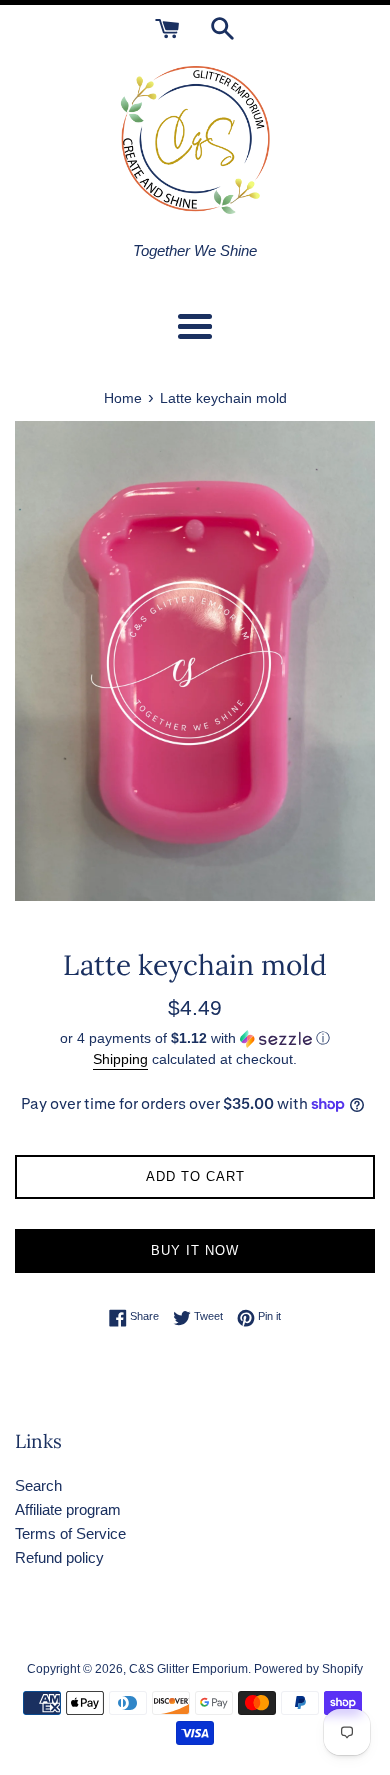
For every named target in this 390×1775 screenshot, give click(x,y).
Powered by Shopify (308, 1669)
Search (38, 1485)
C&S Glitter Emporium (188, 1669)
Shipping (120, 1059)
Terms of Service (70, 1533)
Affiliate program (68, 1509)
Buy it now (195, 1250)
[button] (195, 1038)
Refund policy (59, 1557)
